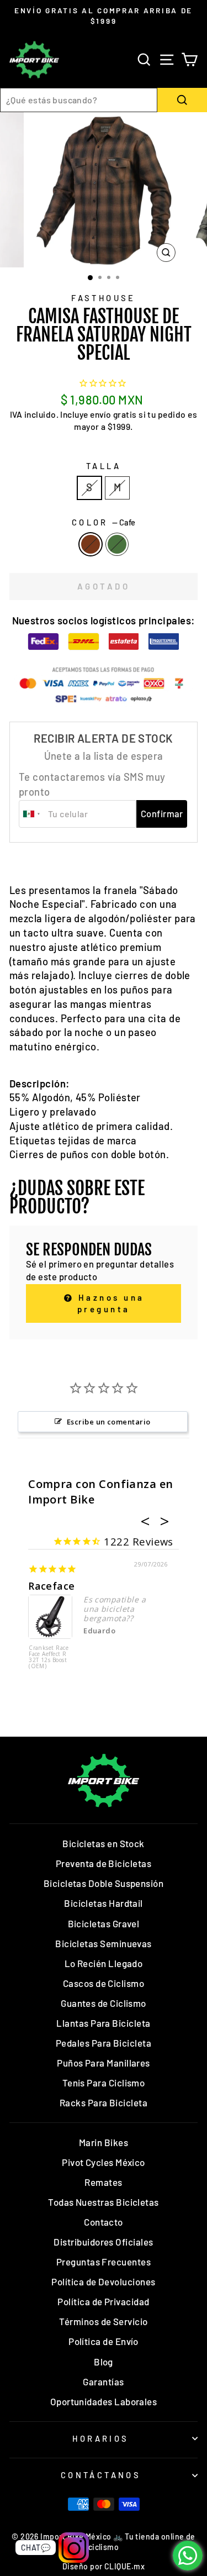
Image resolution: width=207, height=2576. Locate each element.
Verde (117, 544)
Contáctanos (101, 2475)
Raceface (52, 1586)
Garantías (103, 2382)
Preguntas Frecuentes (104, 2262)
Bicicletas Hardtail (104, 1903)
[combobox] (79, 100)
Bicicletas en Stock (104, 1843)
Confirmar (162, 813)
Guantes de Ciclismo (104, 2003)
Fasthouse (104, 298)
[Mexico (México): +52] (32, 814)
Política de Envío (104, 2341)
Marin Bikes (104, 2142)
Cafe (91, 544)
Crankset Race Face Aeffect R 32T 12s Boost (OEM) (49, 1657)
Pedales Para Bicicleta (104, 2043)
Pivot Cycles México (104, 2162)
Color (104, 522)
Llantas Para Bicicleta (103, 2023)
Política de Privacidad (103, 2301)
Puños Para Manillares (104, 2063)
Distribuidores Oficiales (103, 2242)
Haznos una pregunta (109, 1303)
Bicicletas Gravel (104, 1923)
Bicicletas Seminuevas (104, 1943)
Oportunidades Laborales (104, 2401)
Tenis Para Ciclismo (104, 2083)
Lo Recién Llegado (104, 1963)
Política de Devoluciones (103, 2281)
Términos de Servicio (103, 2321)
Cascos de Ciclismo (104, 1983)
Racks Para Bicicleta (104, 2102)
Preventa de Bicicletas (104, 1863)
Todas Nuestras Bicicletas (104, 2202)
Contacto (104, 2222)
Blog (104, 2362)
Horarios (100, 2438)
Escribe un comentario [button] (109, 1422)
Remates (103, 2182)
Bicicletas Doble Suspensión (104, 1883)
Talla (104, 466)
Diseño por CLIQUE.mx (104, 2566)
